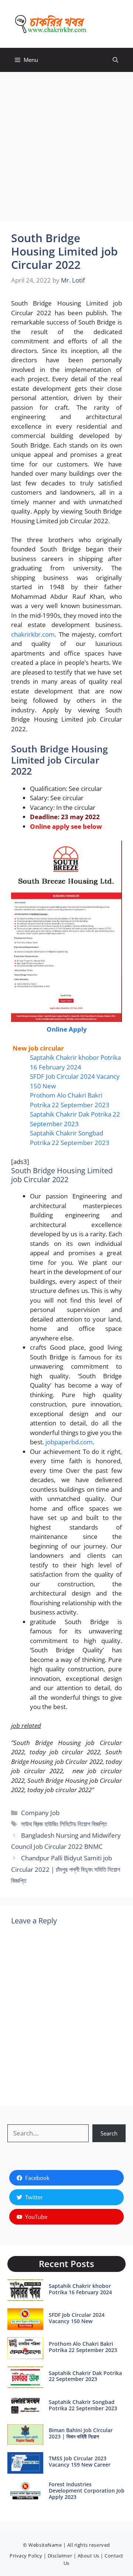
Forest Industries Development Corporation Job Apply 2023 (87, 2491)
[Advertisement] (66, 142)
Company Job (40, 1813)
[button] (115, 60)
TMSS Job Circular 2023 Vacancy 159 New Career (80, 2461)
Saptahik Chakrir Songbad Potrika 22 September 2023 (83, 2405)
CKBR (106, 24)
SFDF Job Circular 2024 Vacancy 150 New (77, 2318)
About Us (88, 2556)
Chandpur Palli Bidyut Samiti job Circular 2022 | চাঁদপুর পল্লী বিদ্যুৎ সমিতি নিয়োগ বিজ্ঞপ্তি (66, 1869)
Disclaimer (60, 2556)
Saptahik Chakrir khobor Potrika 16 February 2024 (80, 2289)
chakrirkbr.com (33, 634)
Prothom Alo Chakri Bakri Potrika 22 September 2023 (83, 2347)
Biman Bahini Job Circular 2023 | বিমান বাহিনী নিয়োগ (81, 2433)
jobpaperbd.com (69, 1442)
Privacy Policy (26, 2556)
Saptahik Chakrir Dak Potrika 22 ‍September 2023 (85, 2376)
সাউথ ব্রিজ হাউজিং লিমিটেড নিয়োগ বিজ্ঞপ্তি (64, 1824)
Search (109, 2133)
